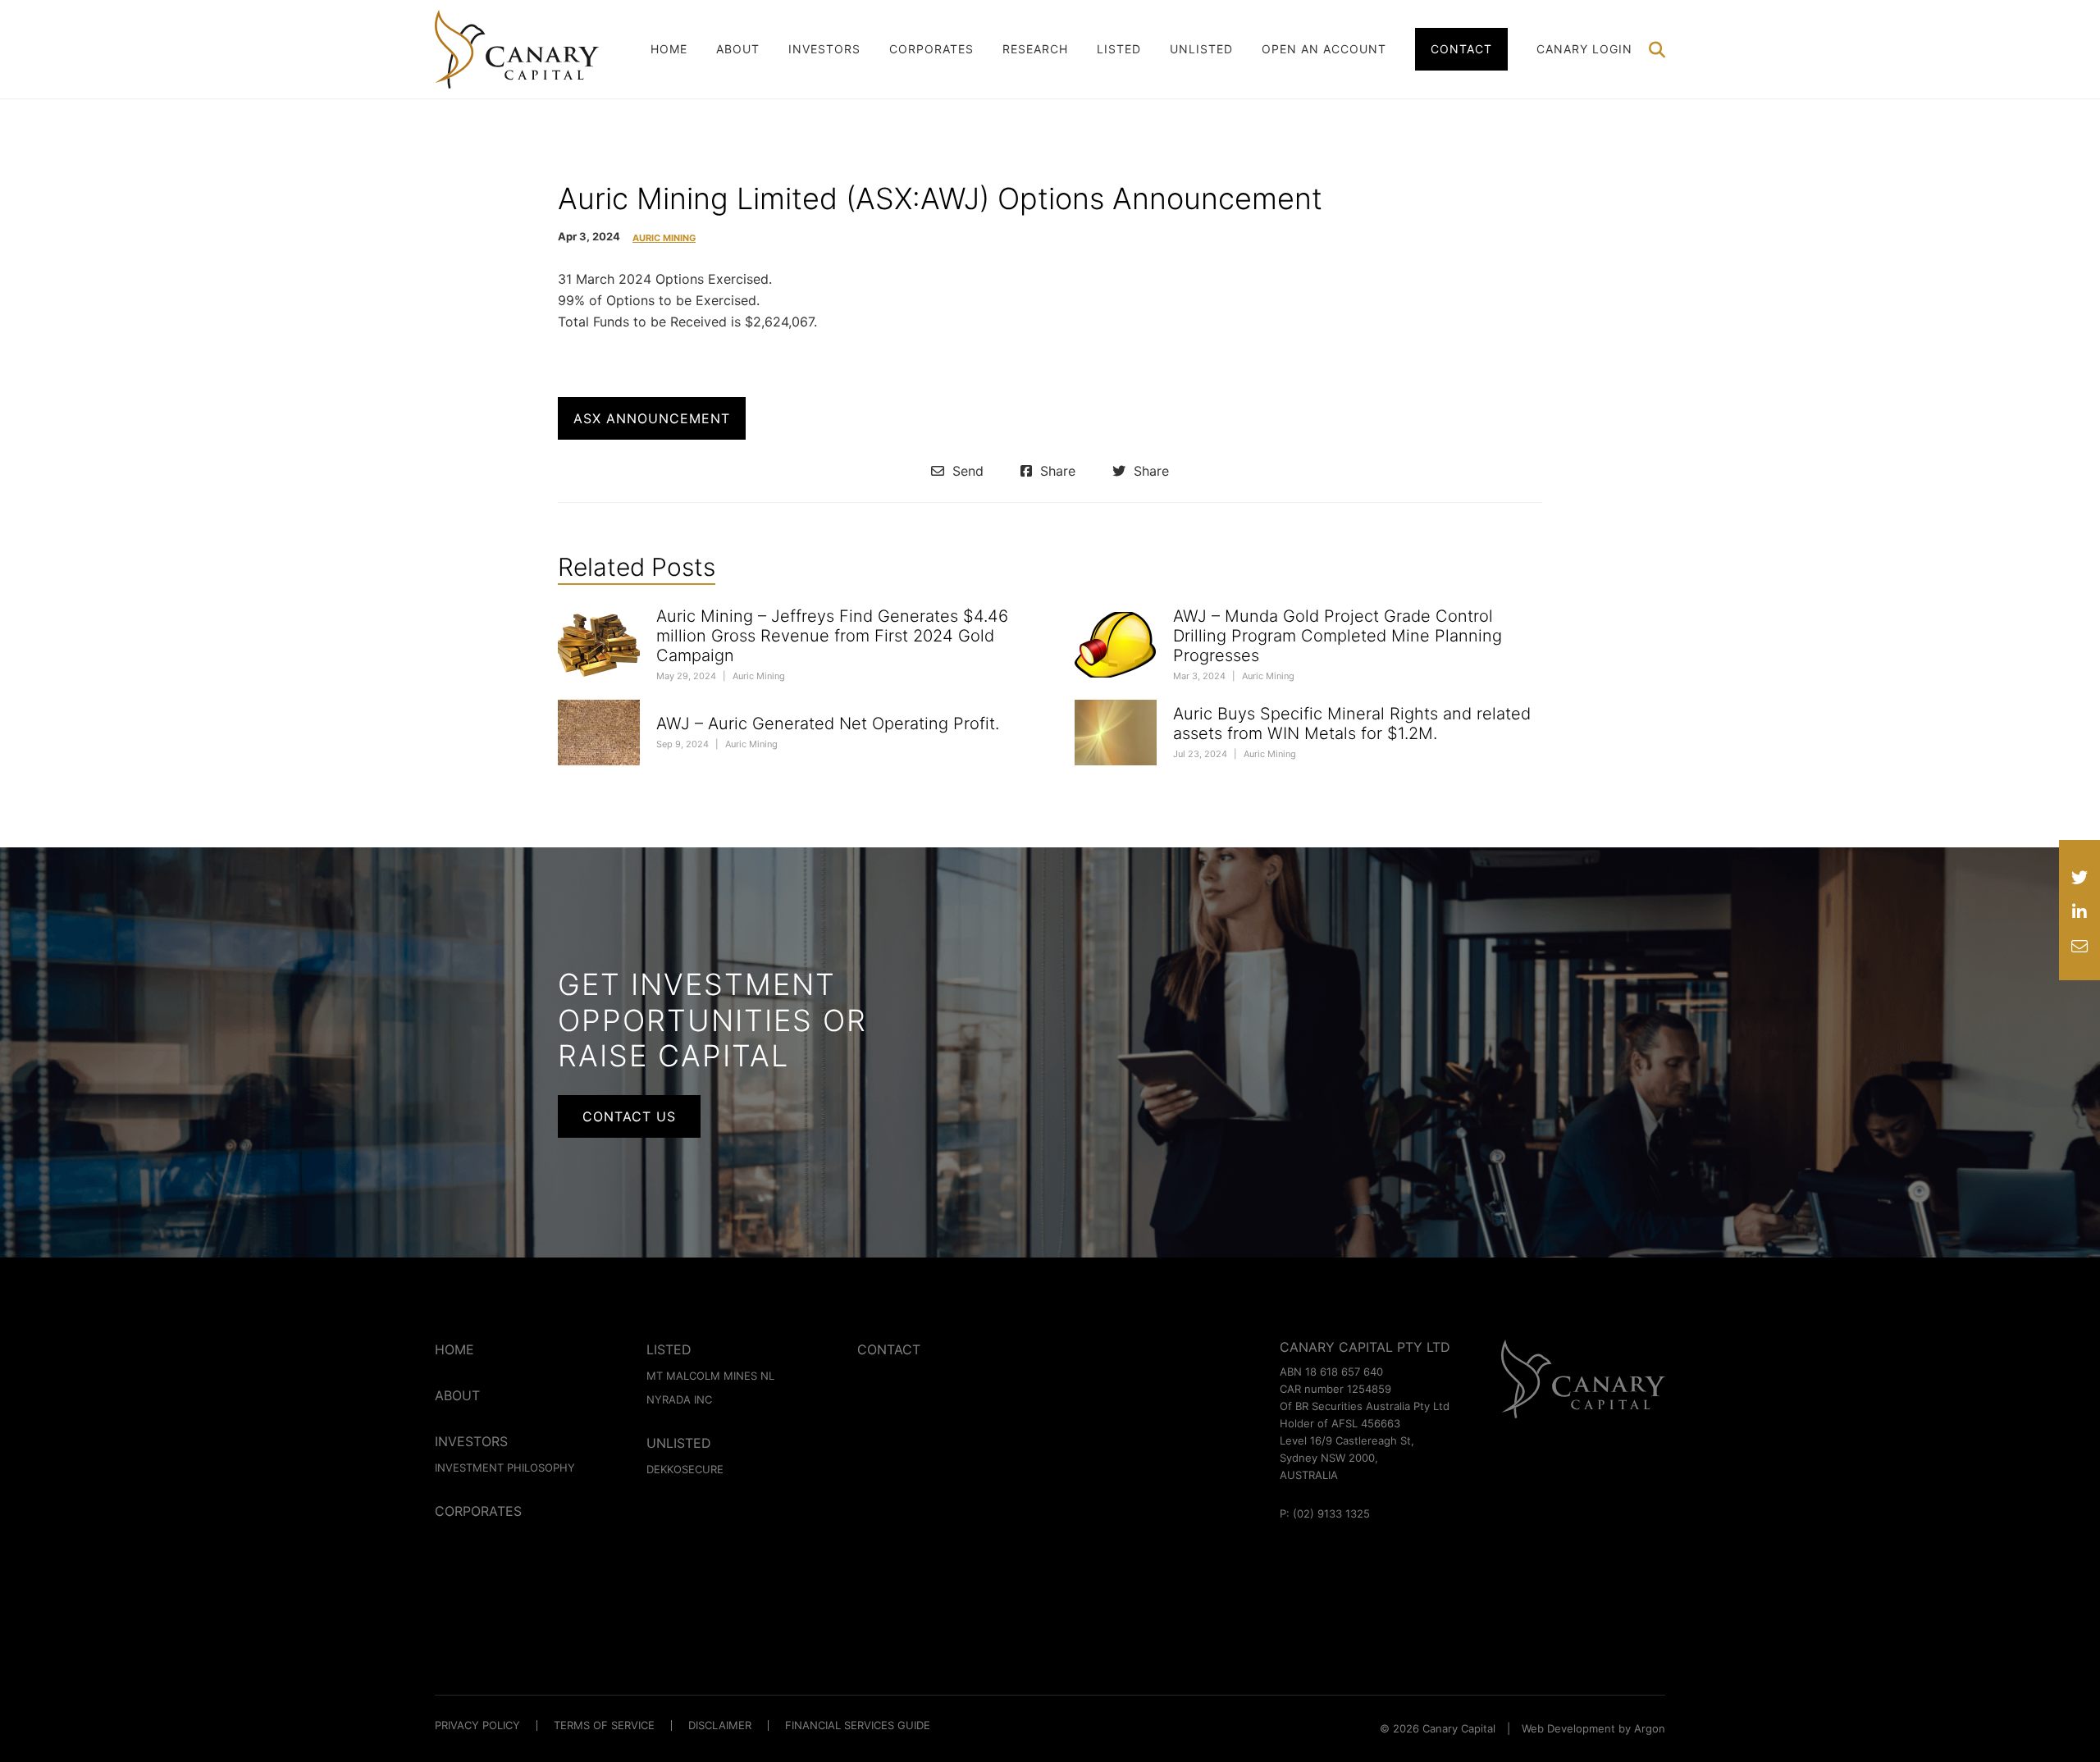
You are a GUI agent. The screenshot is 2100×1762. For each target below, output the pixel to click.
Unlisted (1201, 49)
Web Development (1568, 1728)
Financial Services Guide (858, 1725)
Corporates (931, 49)
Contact (1461, 49)
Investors (824, 49)
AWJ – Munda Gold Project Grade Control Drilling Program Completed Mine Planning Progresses (1338, 636)
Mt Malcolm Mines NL (710, 1376)
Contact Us (629, 1116)
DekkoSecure (685, 1469)
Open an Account (1324, 49)
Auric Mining (664, 238)
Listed (1119, 49)
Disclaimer (720, 1725)
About (738, 49)
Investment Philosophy (505, 1468)
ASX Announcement (652, 418)
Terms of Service (604, 1725)
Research (1035, 49)
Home (669, 49)
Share (1056, 471)
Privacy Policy (477, 1725)
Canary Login (1584, 49)
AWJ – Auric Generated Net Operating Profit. (828, 724)
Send (966, 471)
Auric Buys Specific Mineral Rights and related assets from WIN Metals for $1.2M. (1352, 724)
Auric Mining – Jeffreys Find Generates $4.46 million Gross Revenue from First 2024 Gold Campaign (832, 636)
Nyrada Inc (679, 1399)
